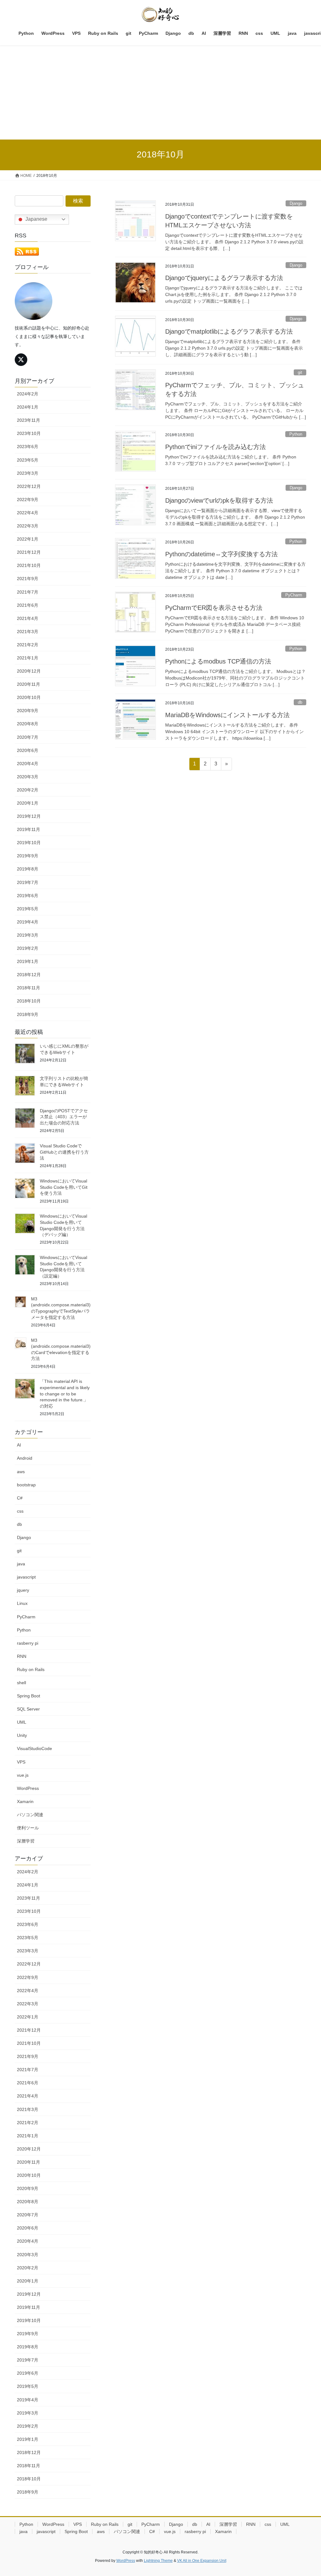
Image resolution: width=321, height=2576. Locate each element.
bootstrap (26, 1485)
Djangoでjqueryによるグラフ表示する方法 (224, 278)
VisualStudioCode (34, 1748)
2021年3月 (28, 632)
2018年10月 (29, 1001)
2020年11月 (29, 684)
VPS (21, 1762)
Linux (22, 1603)
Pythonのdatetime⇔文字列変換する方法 (221, 554)
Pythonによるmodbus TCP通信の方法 (218, 661)
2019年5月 (28, 909)
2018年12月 (29, 975)
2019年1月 (28, 961)
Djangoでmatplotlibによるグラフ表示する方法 (229, 331)
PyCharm (294, 595)
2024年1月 (28, 407)
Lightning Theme (158, 2561)
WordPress (28, 1788)
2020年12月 (29, 671)
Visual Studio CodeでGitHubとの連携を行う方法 (64, 1152)
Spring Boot (29, 1696)
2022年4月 (28, 513)
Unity (22, 1735)
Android (25, 1458)
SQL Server (28, 1709)
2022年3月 (28, 526)
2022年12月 (29, 486)
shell (21, 1683)
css (20, 1511)
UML (22, 1722)
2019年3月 (28, 935)
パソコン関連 (30, 1815)
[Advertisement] (160, 93)
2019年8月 (28, 869)
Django (296, 203)
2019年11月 (29, 829)
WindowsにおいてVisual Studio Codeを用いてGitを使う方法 (64, 1187)
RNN (22, 1656)
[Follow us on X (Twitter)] (21, 360)
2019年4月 (28, 922)
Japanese (36, 219)
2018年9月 (28, 1014)
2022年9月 (28, 500)
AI (19, 1445)
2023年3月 (28, 473)
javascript (26, 1577)
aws (21, 1472)
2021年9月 (28, 579)
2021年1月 (28, 658)
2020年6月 (28, 750)
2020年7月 (28, 737)
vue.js (23, 1775)
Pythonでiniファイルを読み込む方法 (216, 447)
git (300, 372)
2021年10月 (29, 565)
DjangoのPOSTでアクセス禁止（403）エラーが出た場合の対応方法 (64, 1117)
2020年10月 (29, 697)
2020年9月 (28, 711)
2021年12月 (29, 552)
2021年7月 (28, 592)
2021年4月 (28, 618)
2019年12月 (29, 816)
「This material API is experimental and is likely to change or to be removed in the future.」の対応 (65, 1394)
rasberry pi (28, 1643)
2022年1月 (28, 539)
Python (296, 434)
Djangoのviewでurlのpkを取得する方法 (219, 500)
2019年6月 (28, 896)
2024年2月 (28, 394)
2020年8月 (28, 724)
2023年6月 (28, 447)
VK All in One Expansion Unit (202, 2561)
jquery (23, 1590)
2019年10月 (29, 843)
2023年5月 (28, 460)
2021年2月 (28, 645)
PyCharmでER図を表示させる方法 (214, 608)
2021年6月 (28, 605)
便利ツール (28, 1828)
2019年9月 (28, 856)
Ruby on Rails (31, 1669)
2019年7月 (28, 882)
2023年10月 (29, 433)
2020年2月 (28, 790)
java (21, 1564)
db (300, 702)
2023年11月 (29, 420)
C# (20, 1498)
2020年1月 (28, 803)
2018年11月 (29, 988)
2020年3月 (28, 777)
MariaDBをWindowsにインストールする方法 (227, 715)
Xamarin (25, 1801)
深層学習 (26, 1841)
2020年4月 (28, 764)
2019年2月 (28, 948)
